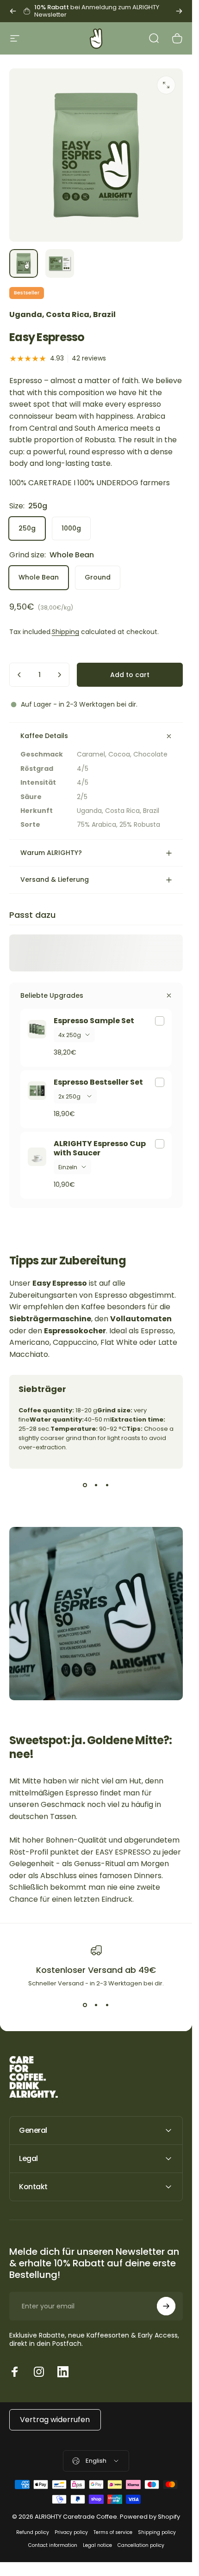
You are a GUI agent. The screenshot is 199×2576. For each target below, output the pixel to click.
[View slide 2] (96, 1485)
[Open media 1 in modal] (166, 85)
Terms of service (113, 2532)
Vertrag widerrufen (55, 2420)
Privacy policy (71, 2532)
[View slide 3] (107, 1485)
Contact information (53, 2545)
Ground (98, 577)
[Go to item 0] (24, 263)
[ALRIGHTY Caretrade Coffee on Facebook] (15, 2372)
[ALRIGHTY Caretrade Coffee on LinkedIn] (63, 2372)
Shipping (65, 632)
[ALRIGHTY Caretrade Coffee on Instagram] (39, 2372)
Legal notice (97, 2545)
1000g (71, 528)
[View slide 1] (85, 1485)
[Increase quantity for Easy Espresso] (59, 675)
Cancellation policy (141, 2545)
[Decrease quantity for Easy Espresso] (19, 675)
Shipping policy (157, 2532)
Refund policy (33, 2532)
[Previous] (13, 11)
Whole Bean (39, 577)
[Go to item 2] (60, 263)
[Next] (179, 11)
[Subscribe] (166, 2306)
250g (27, 528)
